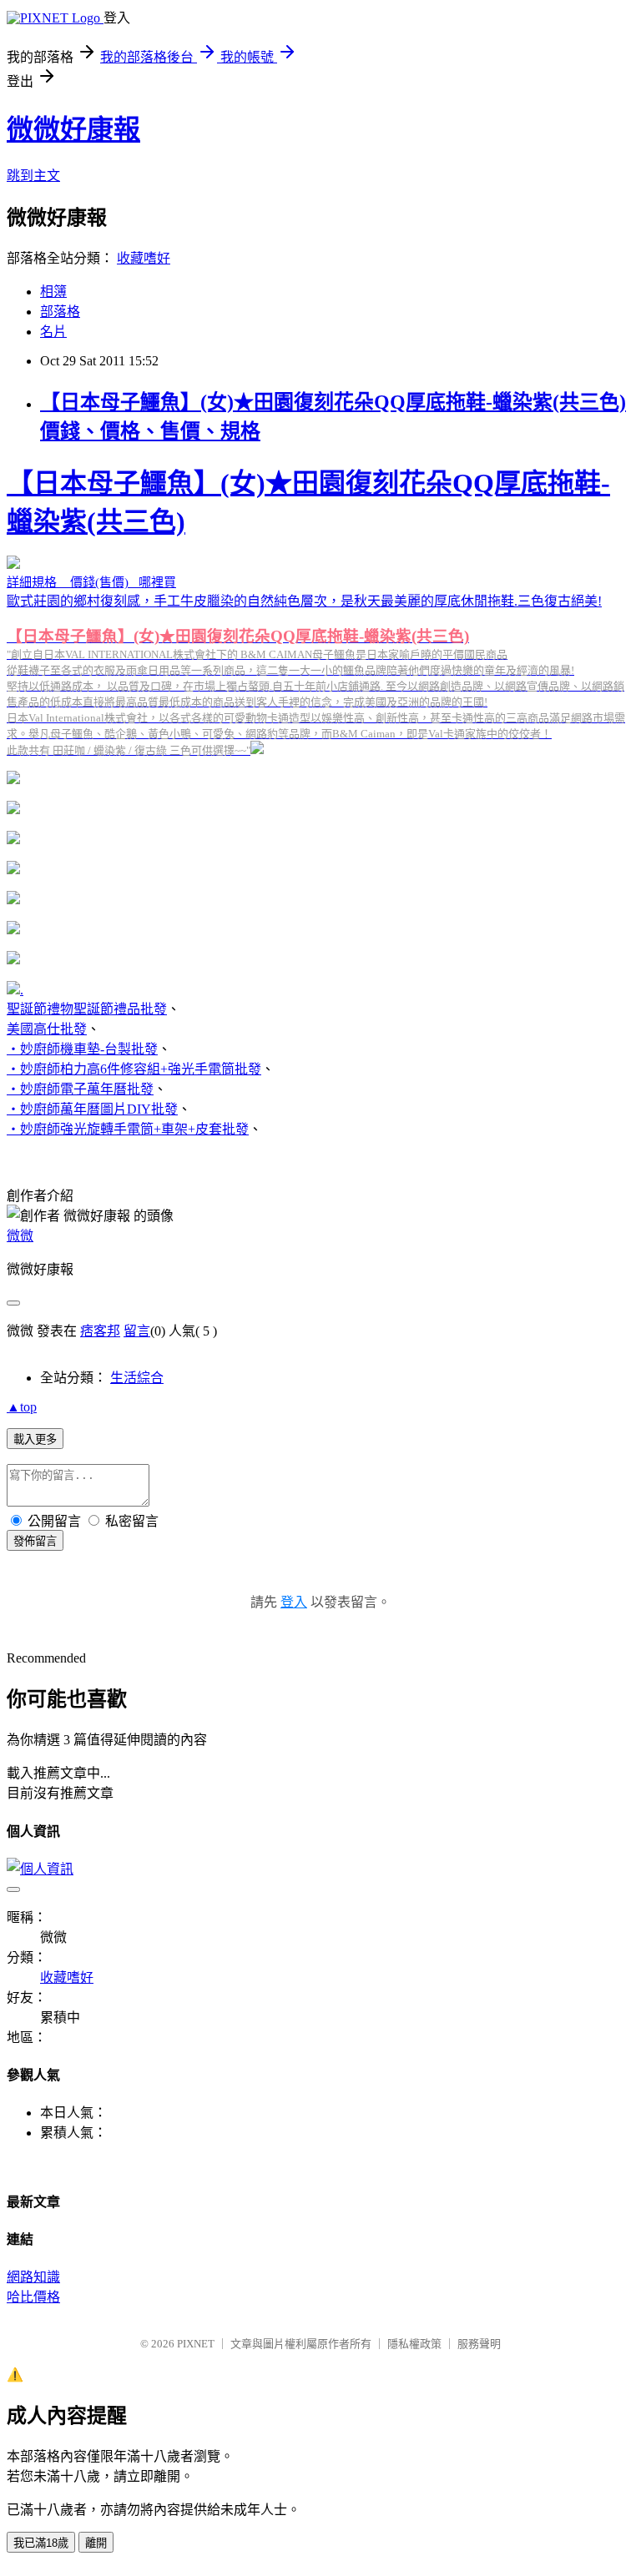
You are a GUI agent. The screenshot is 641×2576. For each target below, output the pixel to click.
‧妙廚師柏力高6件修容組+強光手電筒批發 (134, 1069)
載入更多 (35, 1439)
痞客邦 (100, 1331)
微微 (20, 1236)
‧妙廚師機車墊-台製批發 (82, 1049)
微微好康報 (73, 129)
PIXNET (196, 2344)
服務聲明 (479, 2344)
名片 (53, 332)
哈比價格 (33, 2297)
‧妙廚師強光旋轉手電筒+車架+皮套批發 (128, 1129)
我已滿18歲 (41, 2543)
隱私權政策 (414, 2344)
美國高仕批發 (47, 1029)
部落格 (60, 312)
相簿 (53, 292)
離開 (96, 2543)
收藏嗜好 (144, 258)
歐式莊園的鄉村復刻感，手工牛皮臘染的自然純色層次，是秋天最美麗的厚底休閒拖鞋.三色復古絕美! (316, 612)
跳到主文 (33, 176)
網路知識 (33, 2277)
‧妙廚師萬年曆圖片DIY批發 (92, 1109)
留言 (137, 1331)
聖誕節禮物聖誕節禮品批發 (87, 1009)
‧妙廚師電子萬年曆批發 (80, 1089)
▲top (22, 1407)
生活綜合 (137, 1378)
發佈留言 (35, 1541)
